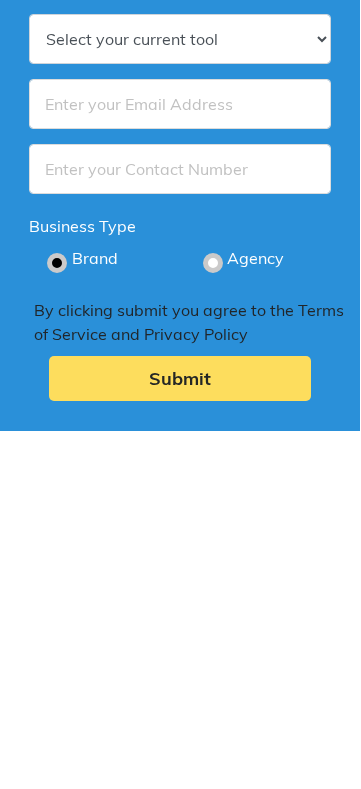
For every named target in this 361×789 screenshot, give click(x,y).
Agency (255, 258)
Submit (180, 378)
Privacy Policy (196, 334)
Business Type (82, 226)
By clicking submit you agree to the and (189, 322)
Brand (95, 258)
